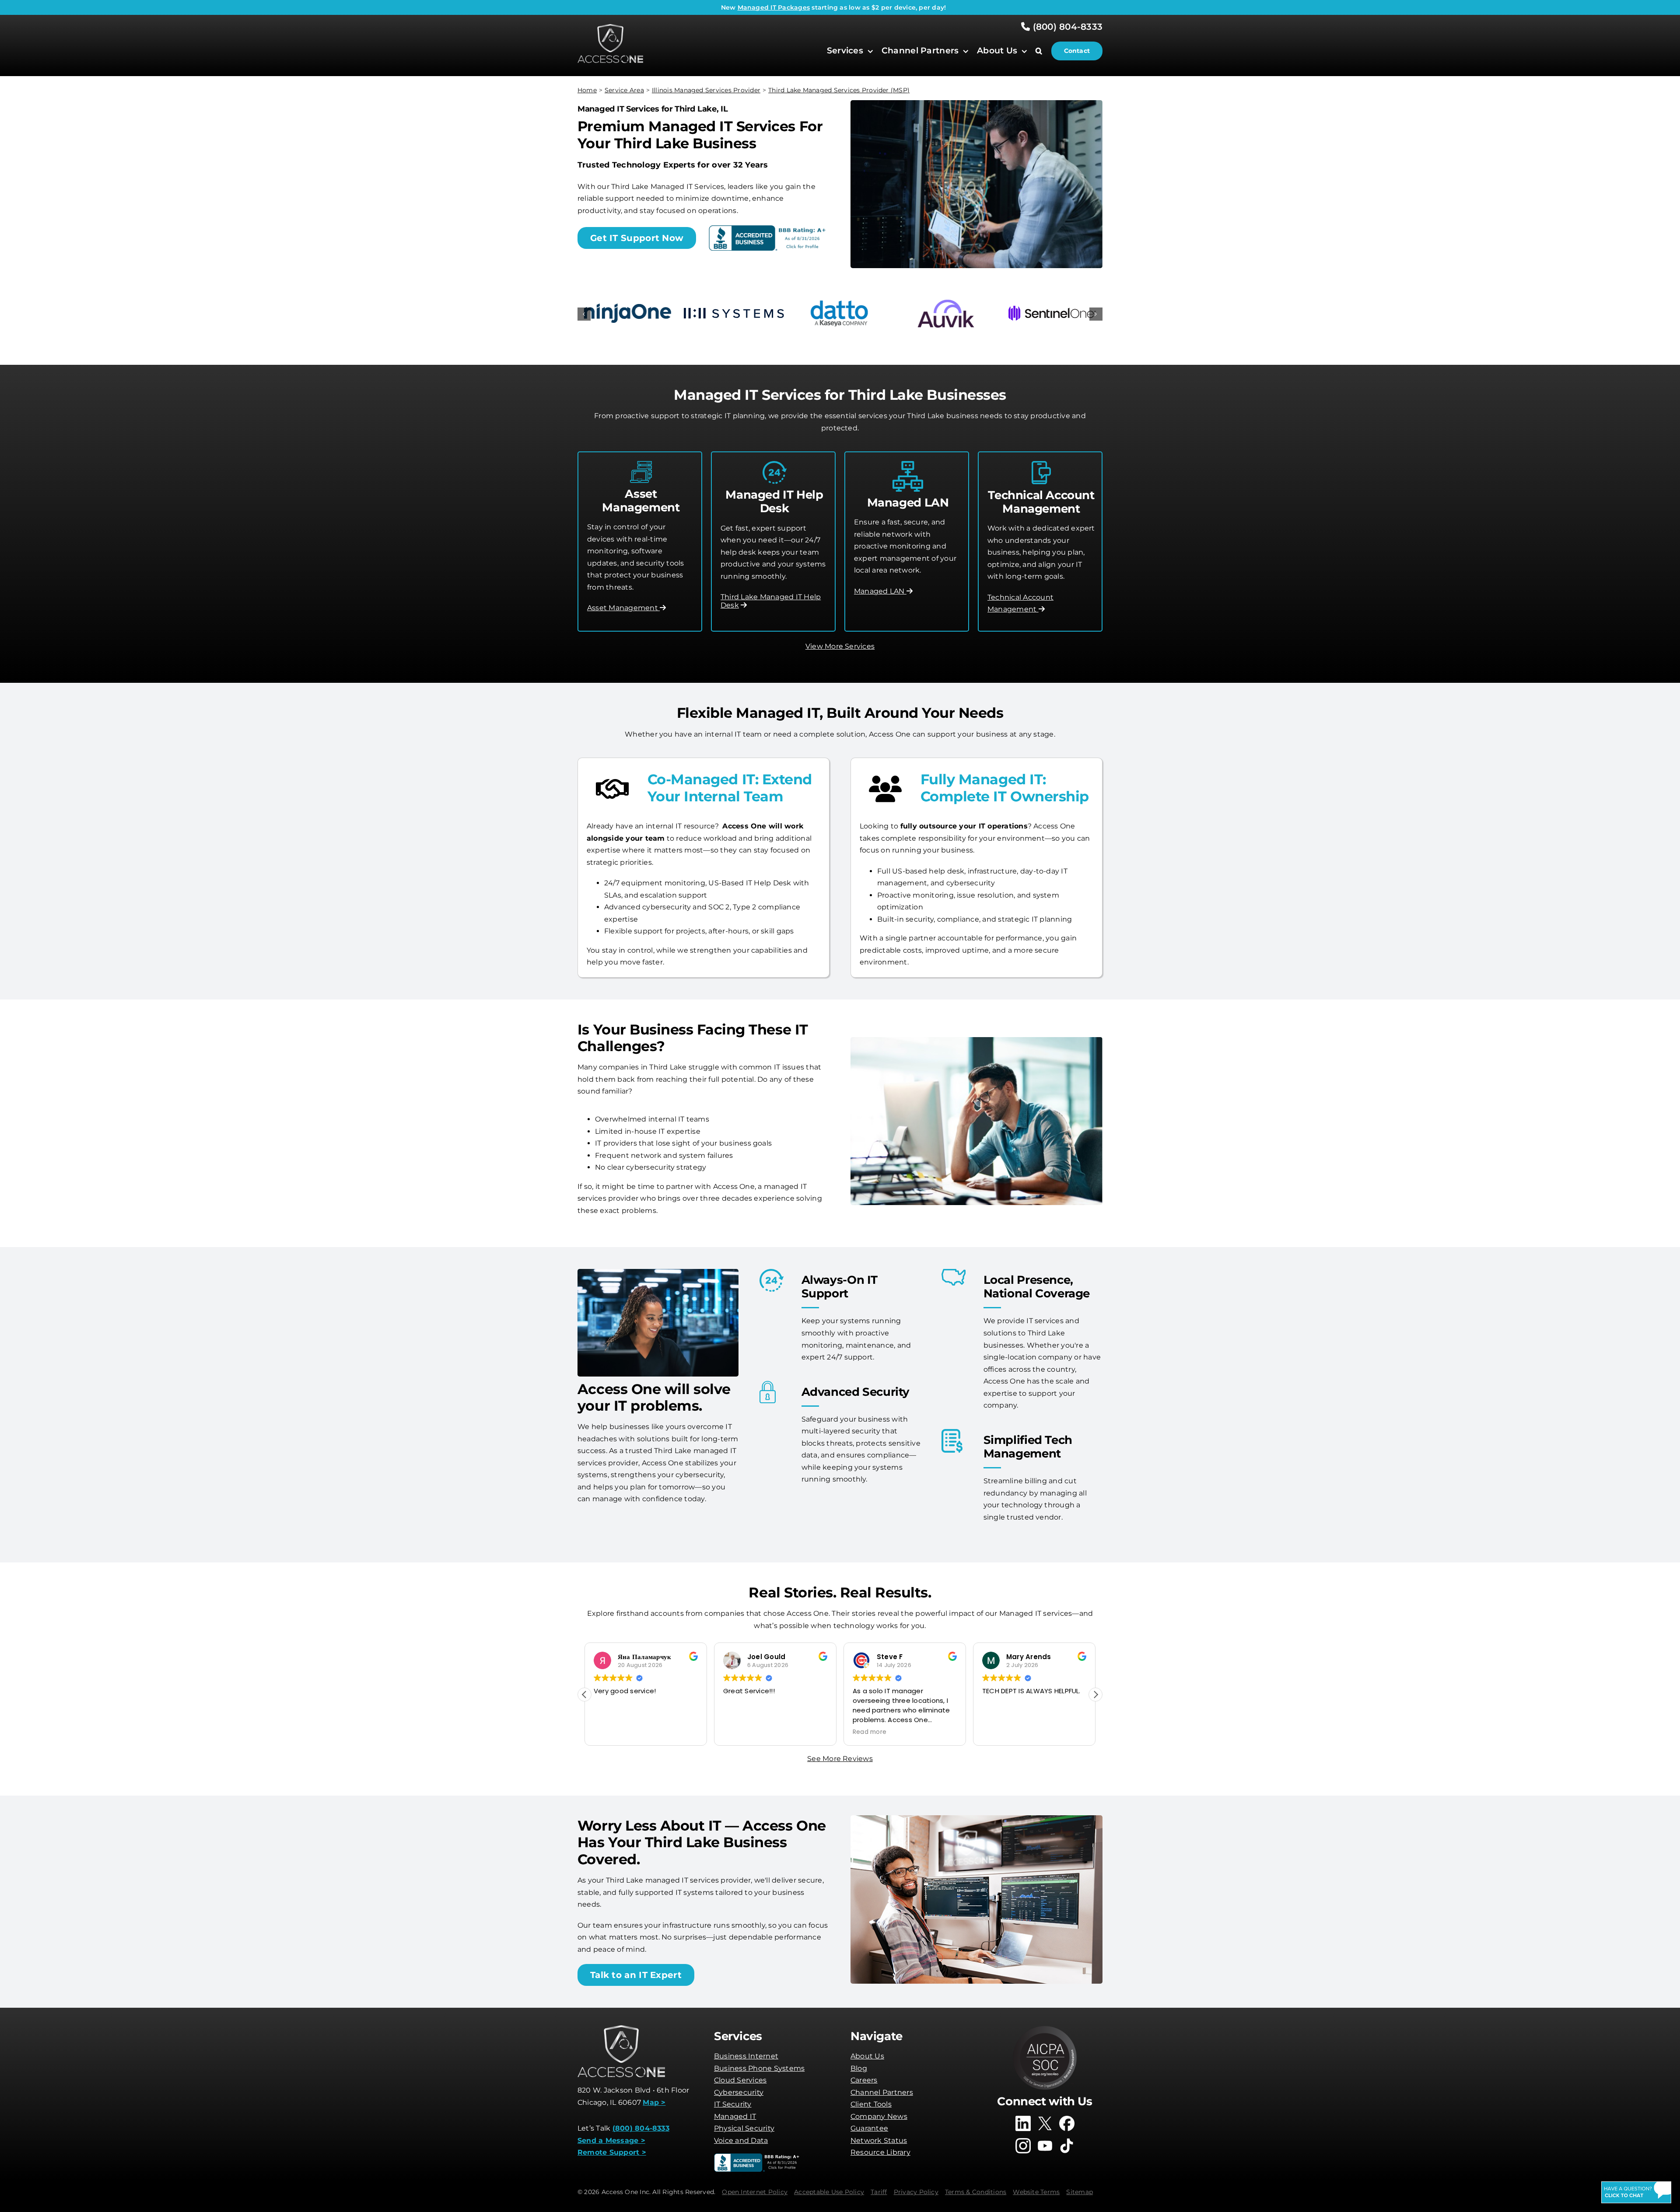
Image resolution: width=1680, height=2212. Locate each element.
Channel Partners (882, 2092)
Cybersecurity (739, 2092)
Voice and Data (741, 2140)
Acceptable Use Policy (829, 2192)
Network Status (879, 2140)
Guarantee (869, 2128)
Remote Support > (612, 2152)
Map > (654, 2102)
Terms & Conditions (976, 2192)
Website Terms (1036, 2192)
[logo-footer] (610, 27)
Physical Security (744, 2128)
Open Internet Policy (755, 2192)
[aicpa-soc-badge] (1045, 2029)
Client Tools (871, 2104)
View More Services (840, 646)
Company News (879, 2116)
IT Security (733, 2104)
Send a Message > (611, 2140)
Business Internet (746, 2056)
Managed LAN (880, 591)
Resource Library (880, 2152)
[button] (1043, 51)
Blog (859, 2068)
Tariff (879, 2192)
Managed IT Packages (774, 7)
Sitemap (1080, 2192)
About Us (867, 2056)
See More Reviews (840, 1759)
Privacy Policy (916, 2192)
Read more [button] (740, 1732)
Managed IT (735, 2116)
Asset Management (623, 608)
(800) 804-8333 (1066, 27)
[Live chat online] (1636, 2192)
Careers (864, 2080)
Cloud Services (740, 2080)
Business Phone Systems (759, 2068)
